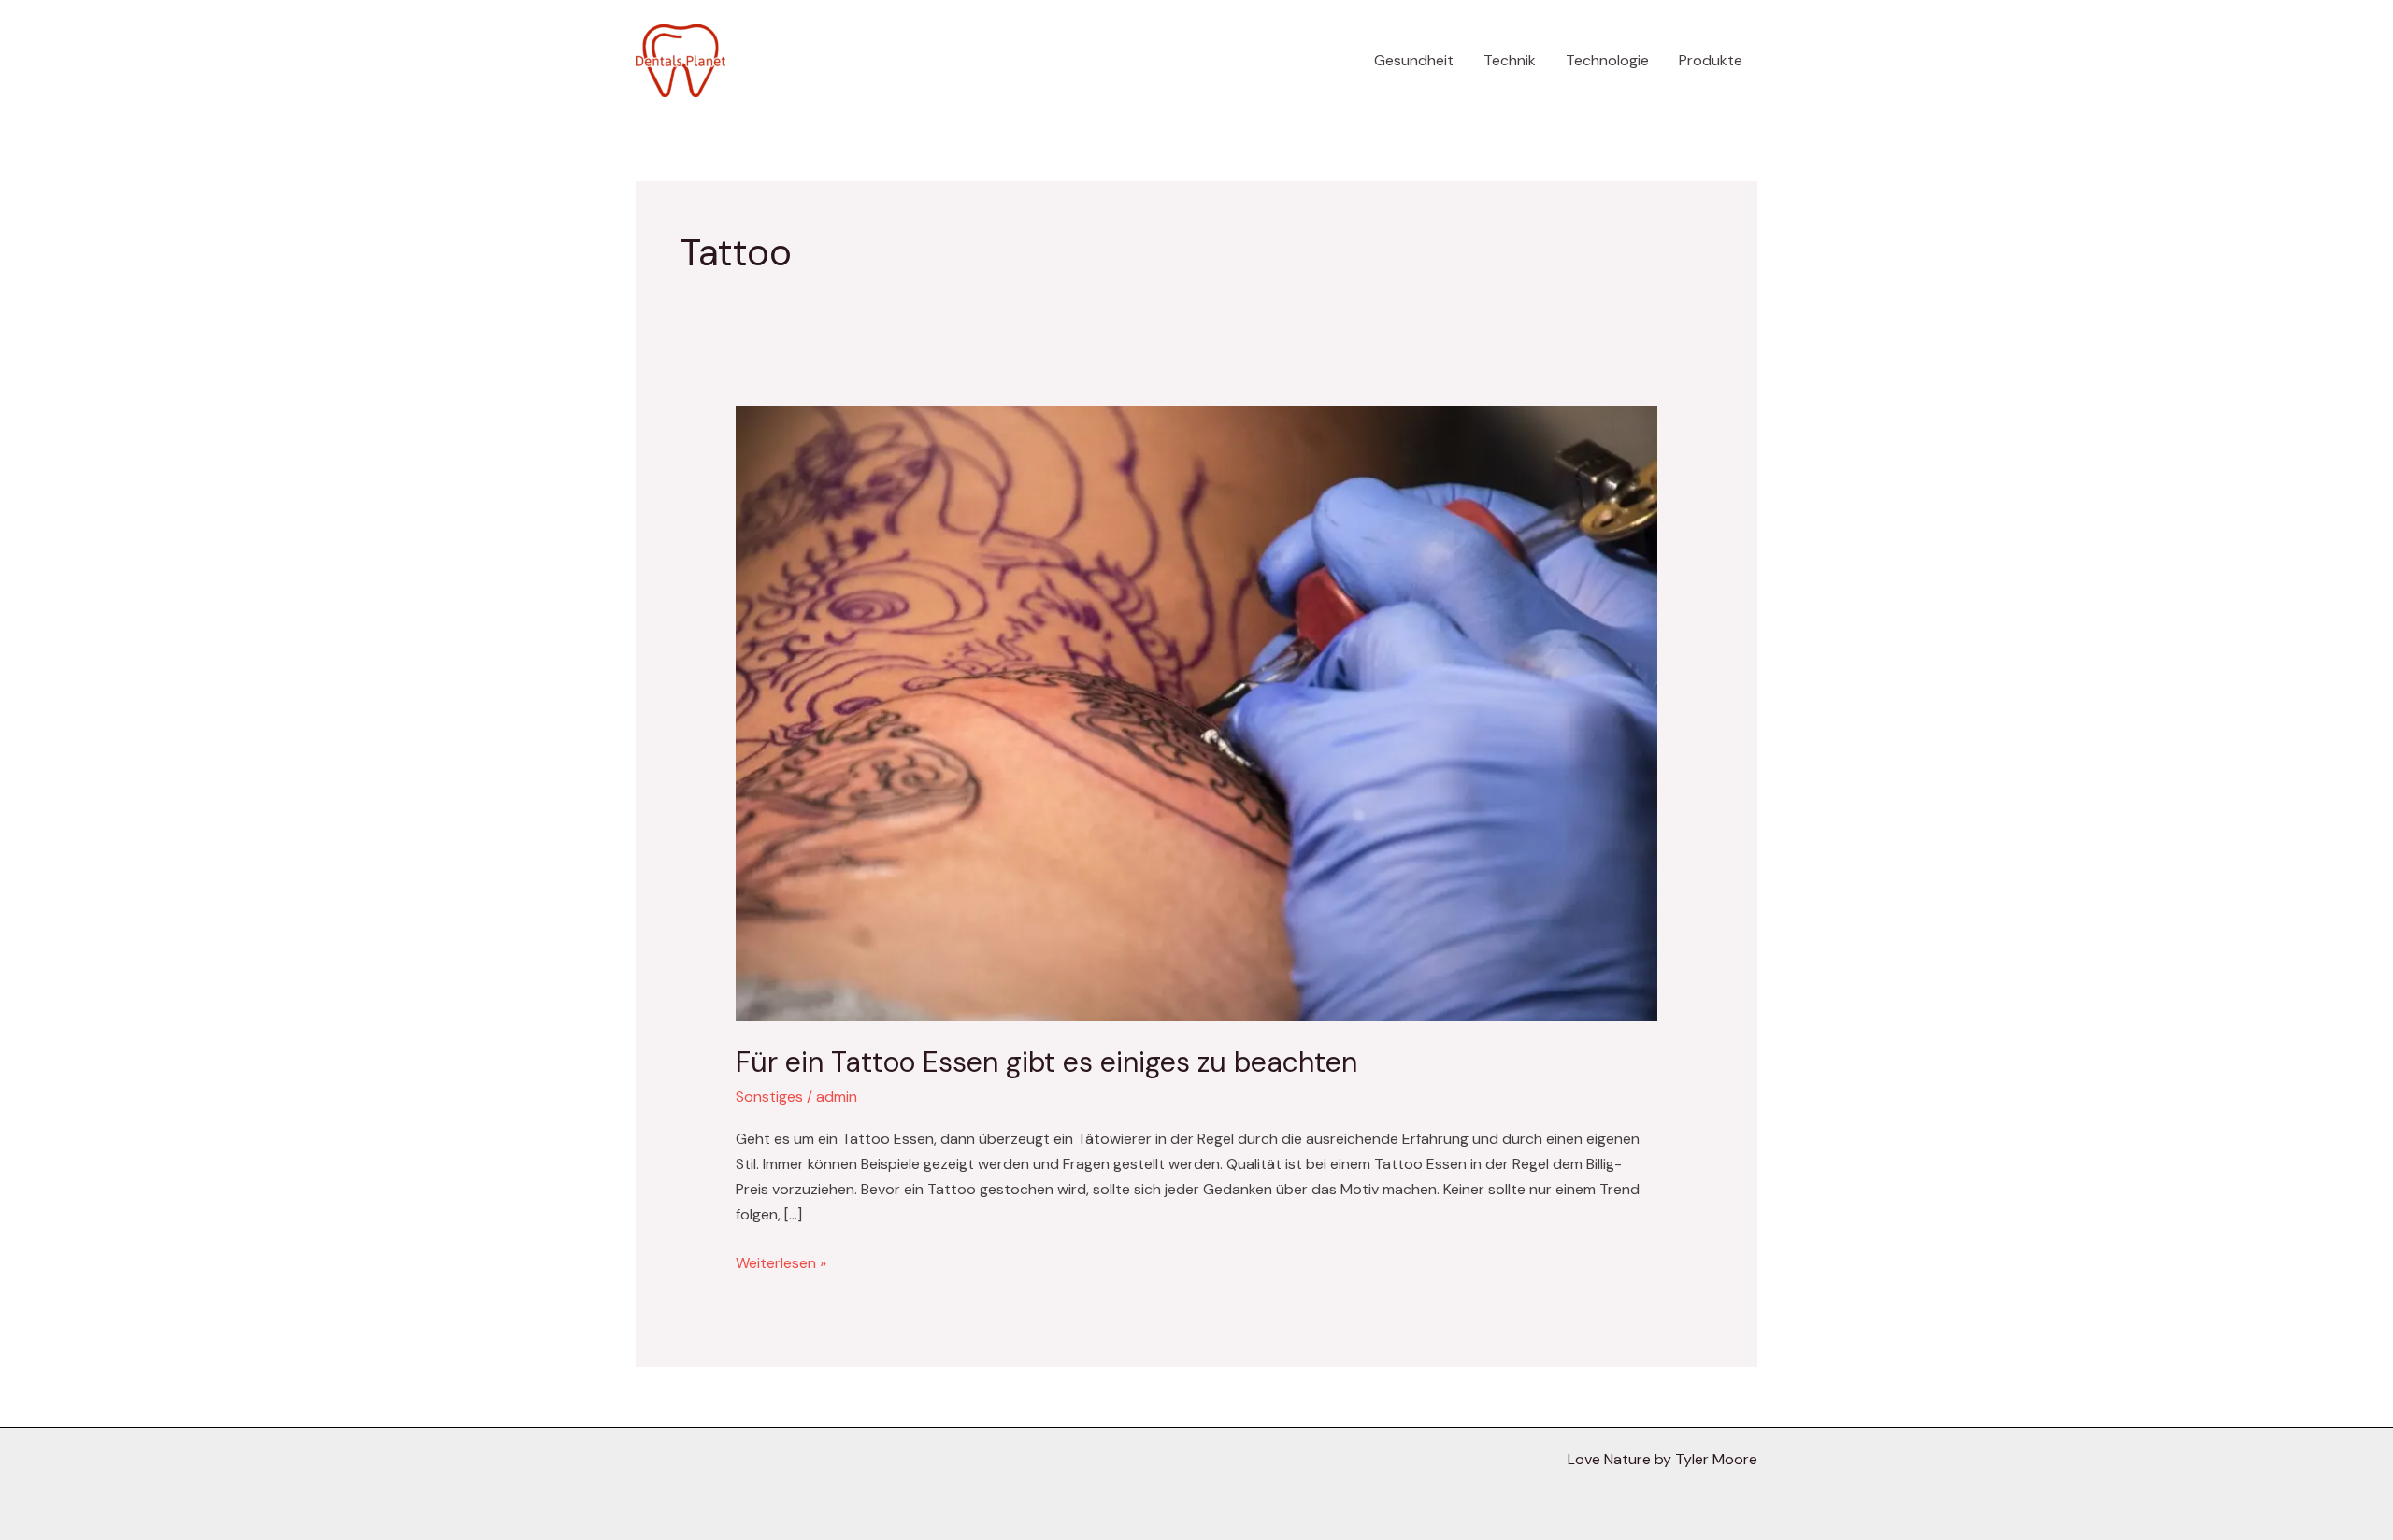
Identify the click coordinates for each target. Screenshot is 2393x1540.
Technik (1510, 60)
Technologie (1607, 60)
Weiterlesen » (781, 1262)
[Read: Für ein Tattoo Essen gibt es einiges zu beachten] (1197, 713)
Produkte (1711, 60)
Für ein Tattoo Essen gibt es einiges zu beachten (1046, 1062)
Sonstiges (769, 1097)
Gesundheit (1414, 60)
